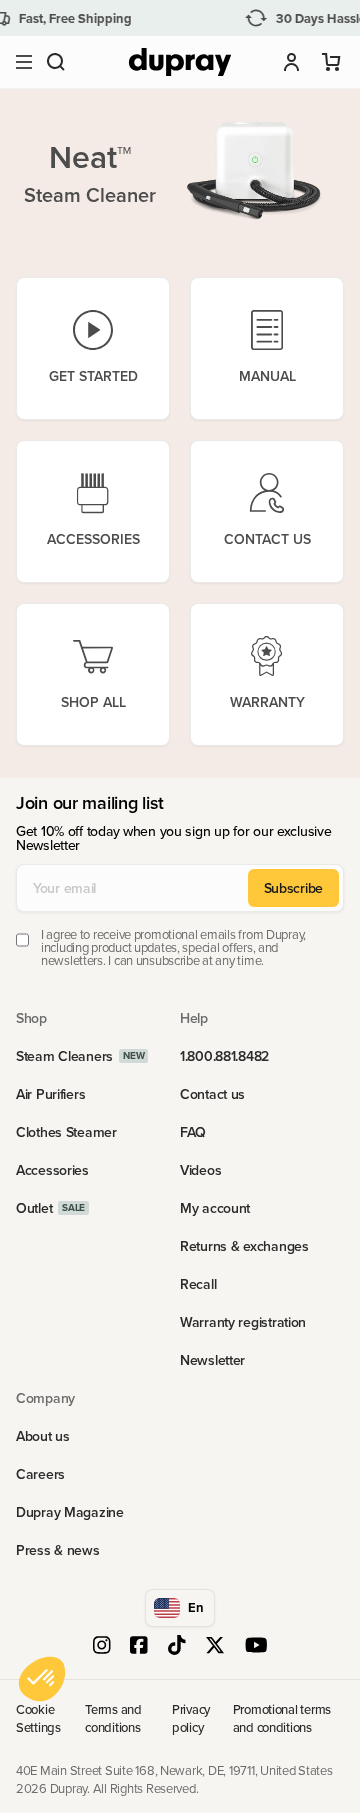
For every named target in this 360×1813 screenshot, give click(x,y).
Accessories (52, 1170)
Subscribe (293, 888)
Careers (40, 1474)
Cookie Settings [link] (38, 1718)
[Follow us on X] (215, 1647)
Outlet (34, 1208)
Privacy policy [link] (191, 1718)
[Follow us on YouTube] (256, 1647)
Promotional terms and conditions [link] (282, 1718)
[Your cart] (332, 62)
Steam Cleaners (64, 1056)
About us (43, 1436)
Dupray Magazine (70, 1512)
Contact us (212, 1094)
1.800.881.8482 (224, 1056)
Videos (200, 1170)
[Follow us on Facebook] (139, 1647)
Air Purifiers (50, 1094)
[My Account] (292, 62)
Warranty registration (243, 1322)
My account (215, 1208)
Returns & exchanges (244, 1246)
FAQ (193, 1132)
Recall (198, 1284)
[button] (56, 62)
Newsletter (212, 1360)
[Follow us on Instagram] (102, 1647)
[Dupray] (180, 62)
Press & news (58, 1550)
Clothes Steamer (66, 1132)
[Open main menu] (24, 62)
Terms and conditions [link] (113, 1718)
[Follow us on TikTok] (177, 1647)
